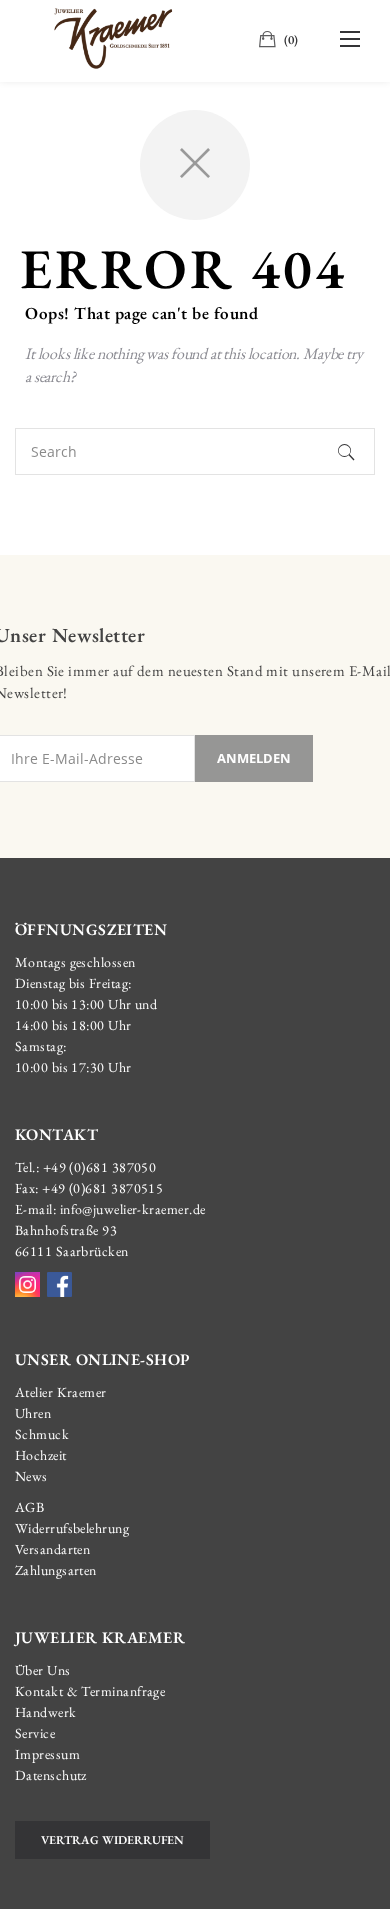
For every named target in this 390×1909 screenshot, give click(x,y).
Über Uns (43, 1670)
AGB (29, 1507)
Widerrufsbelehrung (72, 1528)
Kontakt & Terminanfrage (90, 1691)
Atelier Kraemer (61, 1392)
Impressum (47, 1754)
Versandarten (52, 1549)
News (31, 1476)
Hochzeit (41, 1455)
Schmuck (42, 1434)
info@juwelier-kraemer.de (133, 1209)
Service (35, 1733)
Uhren (33, 1413)
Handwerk (46, 1712)
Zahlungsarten (56, 1570)
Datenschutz (51, 1775)
